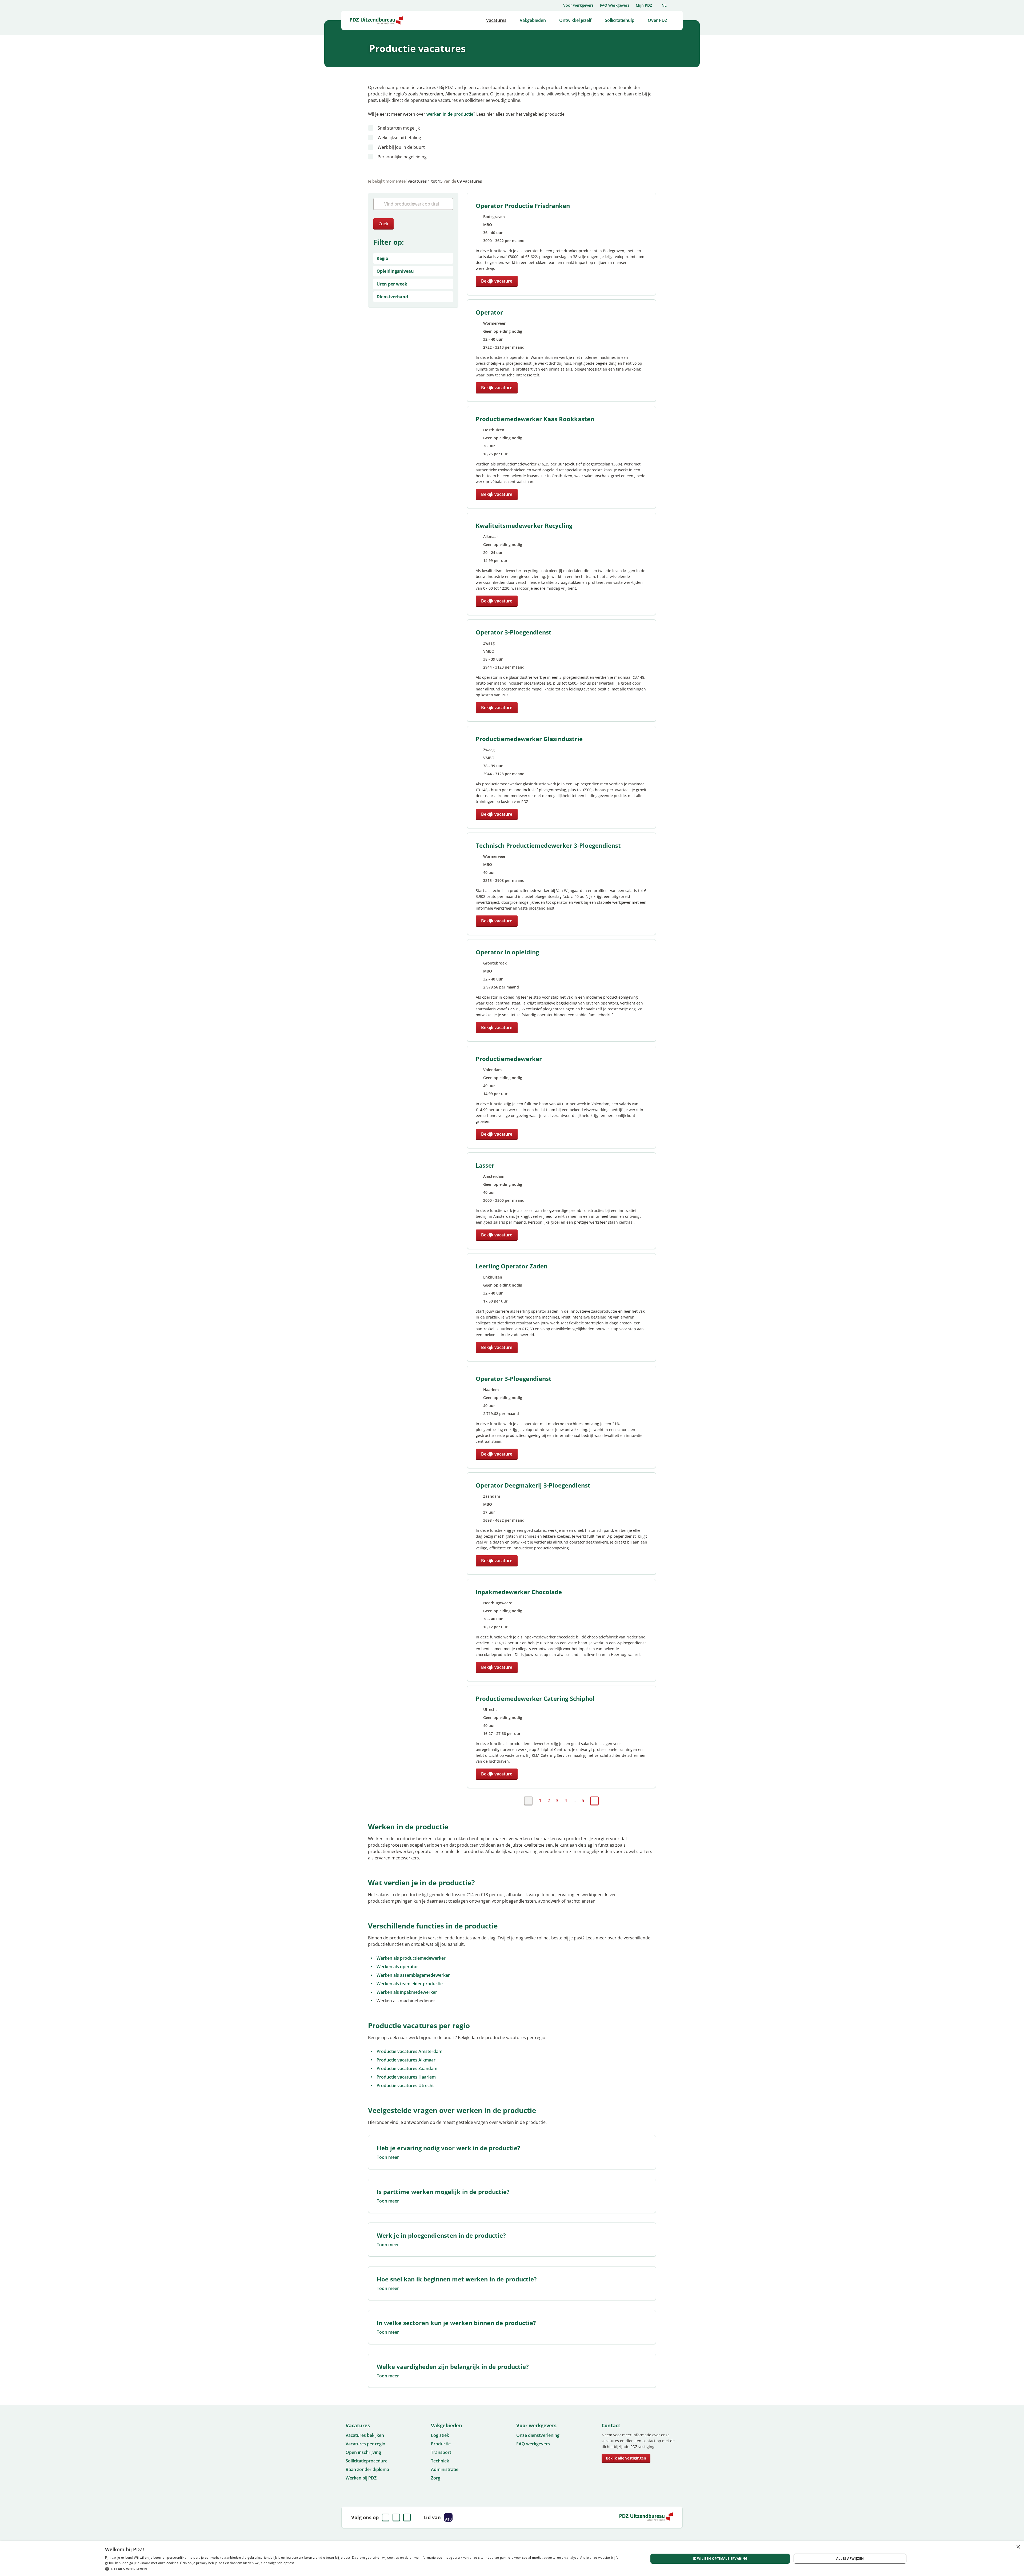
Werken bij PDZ (361, 2478)
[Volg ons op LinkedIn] (396, 2517)
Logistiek (440, 2435)
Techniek (440, 2461)
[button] (369, 2569)
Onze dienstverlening (538, 2435)
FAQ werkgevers (533, 2444)
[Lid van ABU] (448, 2517)
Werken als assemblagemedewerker (413, 1975)
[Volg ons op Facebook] (386, 2517)
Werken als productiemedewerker (411, 1958)
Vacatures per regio (365, 2444)
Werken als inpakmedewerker (407, 1992)
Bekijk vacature (497, 281)
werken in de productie (450, 114)
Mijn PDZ (644, 5)
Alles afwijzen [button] (850, 2559)
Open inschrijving (363, 2452)
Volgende (594, 1801)
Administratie (445, 2469)
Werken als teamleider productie (410, 1984)
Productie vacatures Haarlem (406, 2077)
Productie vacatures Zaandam (407, 2068)
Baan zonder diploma (367, 2469)
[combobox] (413, 204)
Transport (441, 2452)
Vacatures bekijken (365, 2435)
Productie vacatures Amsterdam (409, 2051)
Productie (441, 2444)
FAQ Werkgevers (615, 5)
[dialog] (512, 2559)
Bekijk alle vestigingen (626, 2458)
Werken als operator (397, 1967)
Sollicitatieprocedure (367, 2461)
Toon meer (388, 2157)
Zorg (436, 2478)
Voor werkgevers (578, 5)
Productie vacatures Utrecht (405, 2085)
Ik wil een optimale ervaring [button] (720, 2559)
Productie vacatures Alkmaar (406, 2060)
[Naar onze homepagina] (377, 20)
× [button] (1018, 2547)
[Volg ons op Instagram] (407, 2517)
